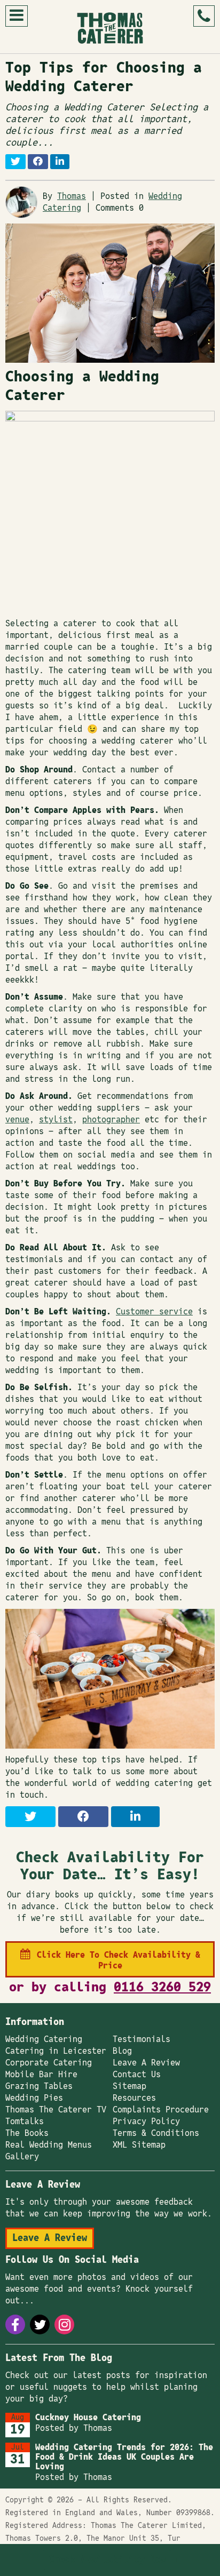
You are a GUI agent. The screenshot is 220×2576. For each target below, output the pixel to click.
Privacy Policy (146, 2122)
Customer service (154, 1312)
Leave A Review (146, 2063)
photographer (111, 1120)
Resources (134, 2098)
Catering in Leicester (56, 2051)
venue (17, 1120)
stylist (56, 1120)
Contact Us (137, 2075)
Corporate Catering (49, 2063)
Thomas (72, 196)
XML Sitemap (139, 2145)
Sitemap (129, 2086)
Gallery (22, 2157)
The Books (27, 2133)
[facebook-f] (15, 2324)
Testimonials (142, 2039)
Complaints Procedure (161, 2110)
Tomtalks (25, 2122)
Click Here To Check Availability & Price (119, 1960)
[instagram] (64, 2324)
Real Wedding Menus (49, 2145)
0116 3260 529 (162, 1987)
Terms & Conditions (156, 2133)
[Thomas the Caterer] (110, 28)
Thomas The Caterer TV (56, 2110)
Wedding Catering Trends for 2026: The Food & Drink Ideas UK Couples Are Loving (124, 2457)
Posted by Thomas (74, 2428)
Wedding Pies (34, 2098)
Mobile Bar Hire (41, 2075)
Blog (122, 2051)
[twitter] (40, 2324)
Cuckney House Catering (88, 2418)
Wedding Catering (44, 2039)
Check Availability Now (107, 2560)
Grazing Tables (39, 2086)
